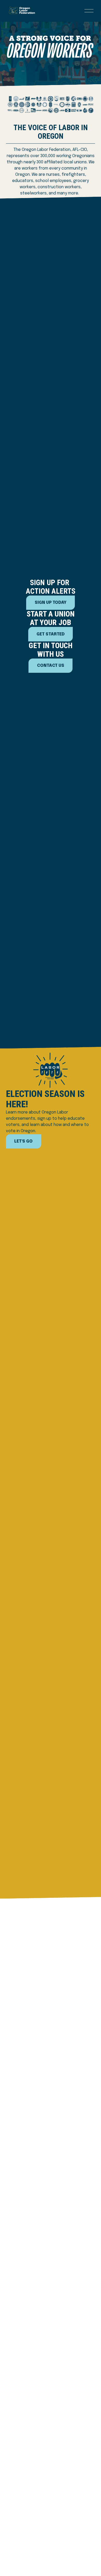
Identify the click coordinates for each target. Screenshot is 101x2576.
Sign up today (51, 603)
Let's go (23, 1141)
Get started (51, 634)
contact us (51, 666)
